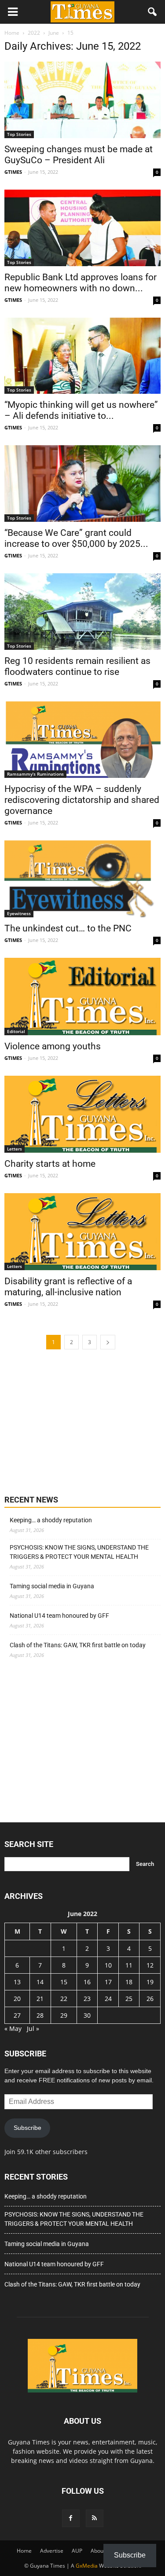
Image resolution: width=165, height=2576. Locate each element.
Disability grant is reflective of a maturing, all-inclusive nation (68, 1287)
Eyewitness (19, 913)
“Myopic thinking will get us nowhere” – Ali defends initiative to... (81, 410)
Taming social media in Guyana (52, 1586)
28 (40, 2015)
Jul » (33, 2028)
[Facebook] (71, 2518)
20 (17, 1999)
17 (108, 1982)
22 (64, 1999)
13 (17, 1982)
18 (129, 1982)
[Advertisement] (70, 1421)
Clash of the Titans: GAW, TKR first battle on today (78, 1645)
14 (40, 1982)
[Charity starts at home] (82, 1114)
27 (17, 2015)
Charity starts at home (50, 1164)
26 (150, 1999)
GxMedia (87, 2566)
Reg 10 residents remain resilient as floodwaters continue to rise (77, 666)
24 (108, 1999)
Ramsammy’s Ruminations (35, 774)
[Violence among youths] (82, 996)
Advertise (52, 2551)
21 (40, 1999)
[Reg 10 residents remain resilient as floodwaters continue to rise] (82, 612)
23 (87, 1999)
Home (24, 2551)
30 (87, 2015)
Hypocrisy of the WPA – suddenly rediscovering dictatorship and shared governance (82, 800)
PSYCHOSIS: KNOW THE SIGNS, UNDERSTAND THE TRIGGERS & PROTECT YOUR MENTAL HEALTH (79, 1552)
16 (87, 1982)
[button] (153, 12)
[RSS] (95, 2518)
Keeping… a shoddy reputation (51, 1520)
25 (129, 1999)
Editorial (16, 1031)
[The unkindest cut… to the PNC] (82, 879)
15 (64, 1982)
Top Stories (19, 134)
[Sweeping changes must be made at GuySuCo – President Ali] (82, 100)
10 (108, 1965)
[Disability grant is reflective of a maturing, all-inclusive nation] (82, 1232)
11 (129, 1965)
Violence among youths (53, 1046)
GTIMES (13, 172)
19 (150, 1982)
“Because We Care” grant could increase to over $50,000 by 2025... (76, 538)
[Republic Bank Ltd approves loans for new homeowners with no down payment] (82, 228)
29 (64, 2015)
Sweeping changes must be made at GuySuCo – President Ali (79, 155)
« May (13, 2028)
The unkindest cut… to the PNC (68, 928)
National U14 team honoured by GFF (59, 1616)
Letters (15, 1149)
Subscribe (27, 2128)
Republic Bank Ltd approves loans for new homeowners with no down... (81, 283)
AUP (77, 2551)
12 (150, 1965)
